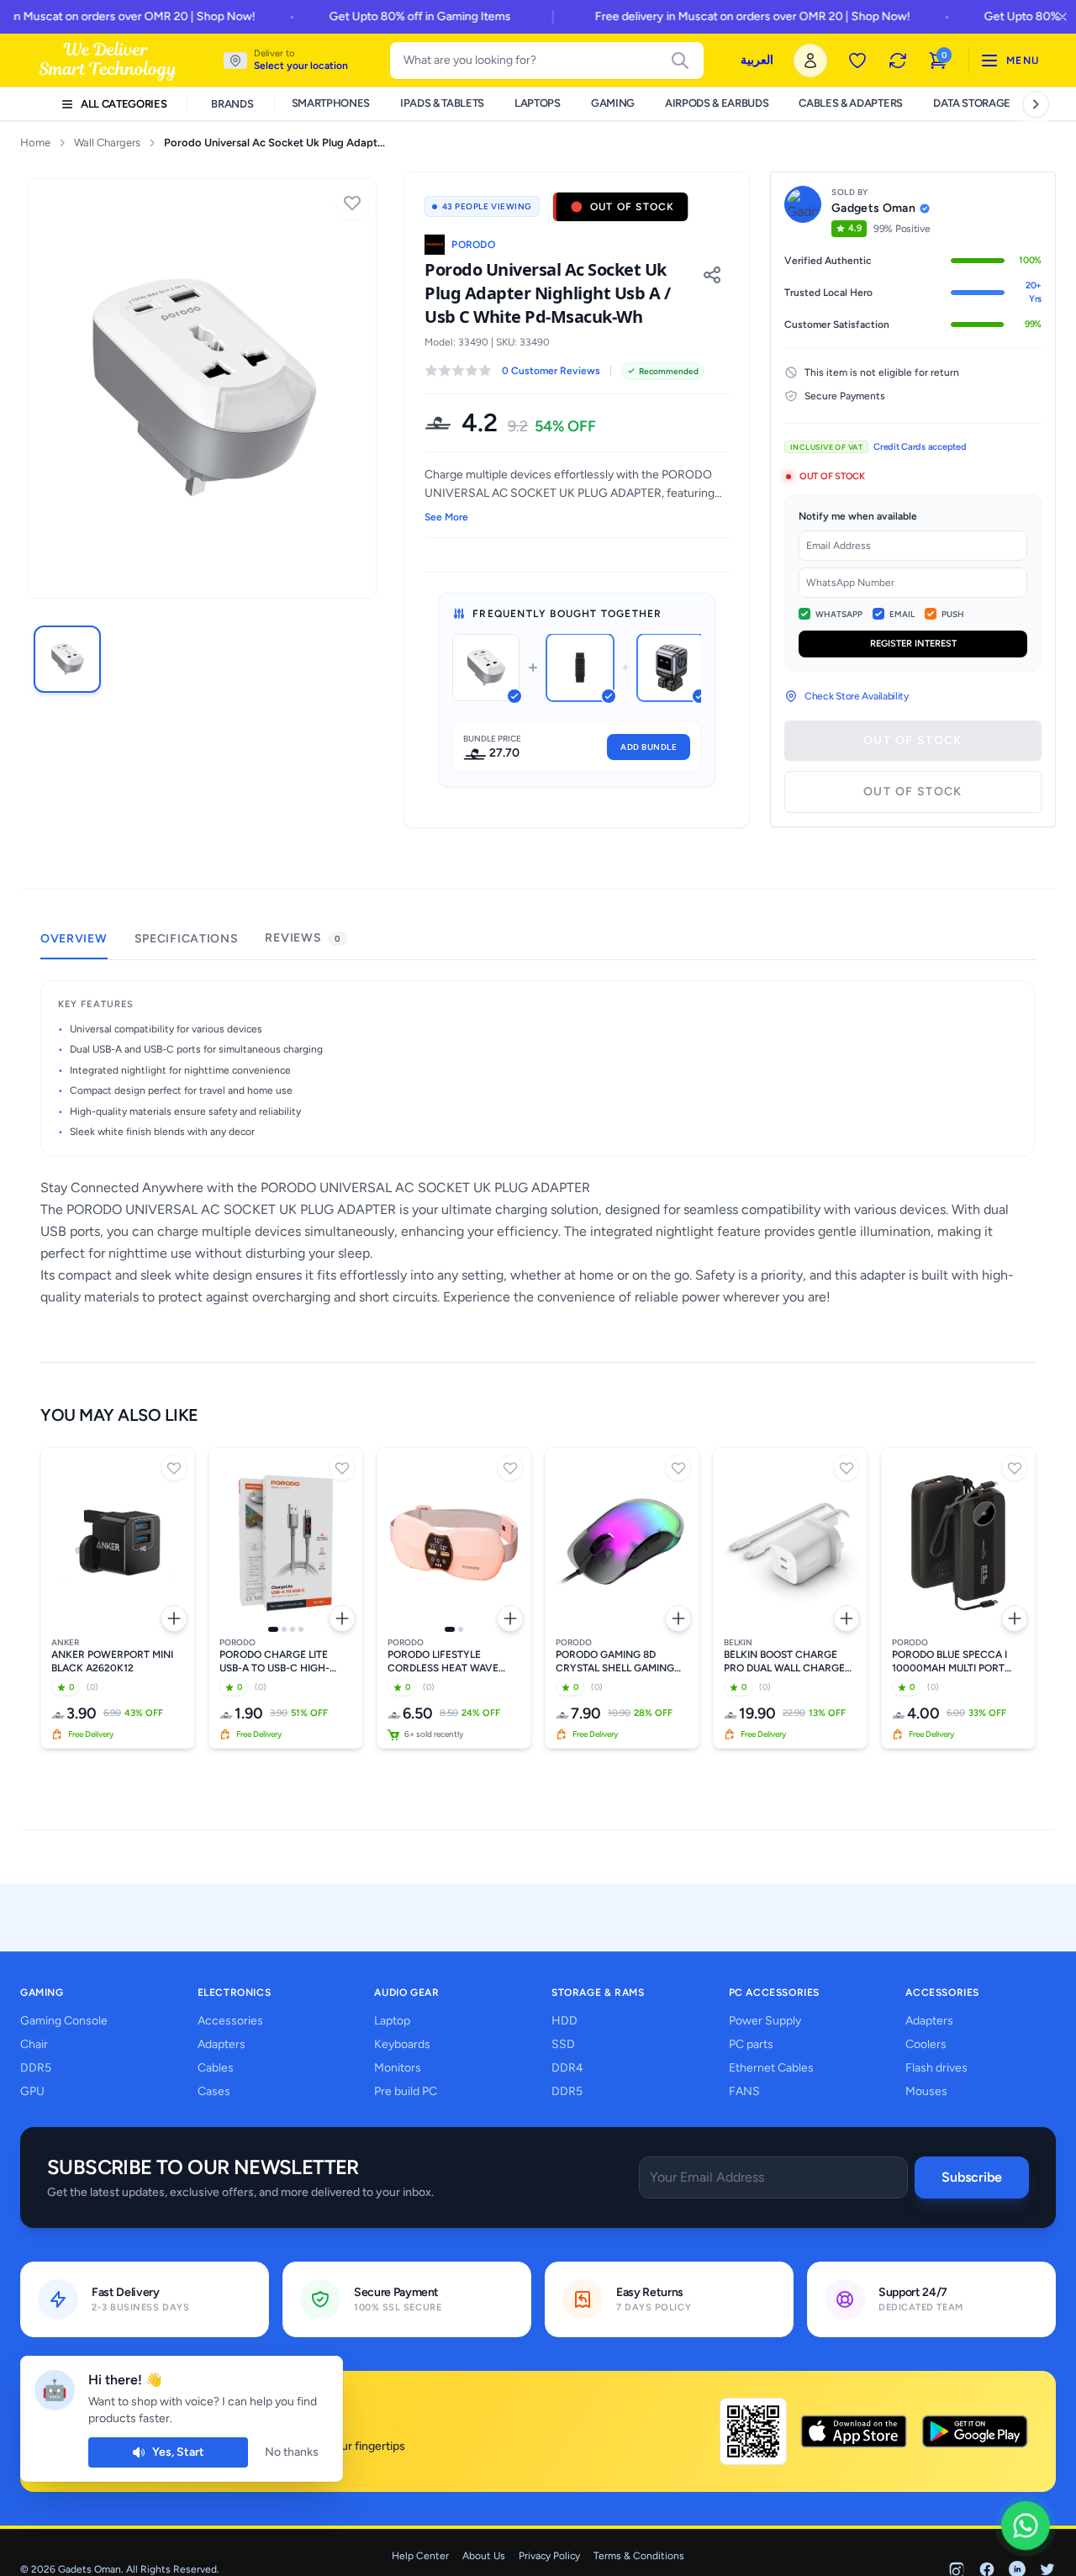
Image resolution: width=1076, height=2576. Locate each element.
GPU (32, 2091)
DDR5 (36, 2068)
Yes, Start (178, 2452)
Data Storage (972, 103)
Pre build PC (406, 2091)
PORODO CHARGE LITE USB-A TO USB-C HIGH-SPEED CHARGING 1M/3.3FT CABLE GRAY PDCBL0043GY (285, 1662)
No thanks (292, 2452)
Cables (216, 2068)
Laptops (538, 103)
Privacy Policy (549, 2556)
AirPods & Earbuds (717, 103)
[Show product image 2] (284, 1629)
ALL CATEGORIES (124, 104)
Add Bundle (649, 747)
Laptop (392, 2021)
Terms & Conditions (639, 2556)
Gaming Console (64, 2021)
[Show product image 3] (293, 1629)
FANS (744, 2091)
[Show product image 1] (273, 1629)
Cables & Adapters (850, 103)
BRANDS (232, 104)
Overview (74, 939)
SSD (563, 2044)
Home (35, 143)
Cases (214, 2091)
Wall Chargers (107, 143)
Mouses (926, 2091)
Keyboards (402, 2044)
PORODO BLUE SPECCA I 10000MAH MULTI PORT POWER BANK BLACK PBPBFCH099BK (949, 1662)
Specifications (187, 939)
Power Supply (765, 2021)
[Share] (712, 275)
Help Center (420, 2556)
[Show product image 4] (301, 1629)
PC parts (751, 2044)
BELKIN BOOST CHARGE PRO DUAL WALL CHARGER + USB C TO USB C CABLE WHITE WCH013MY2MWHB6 (788, 1662)
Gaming (613, 103)
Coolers (926, 2044)
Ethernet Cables (771, 2068)
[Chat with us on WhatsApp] (1026, 2526)
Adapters (222, 2044)
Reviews (302, 938)
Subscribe (972, 2177)
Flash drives (936, 2068)
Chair (34, 2044)
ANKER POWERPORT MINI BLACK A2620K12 (112, 1661)
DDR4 (567, 2068)
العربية (757, 60)
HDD (564, 2021)
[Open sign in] (810, 61)
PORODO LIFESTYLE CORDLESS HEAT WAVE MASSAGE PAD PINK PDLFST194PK (443, 1662)
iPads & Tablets (442, 103)
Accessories (230, 2021)
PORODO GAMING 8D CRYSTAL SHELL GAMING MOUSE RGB (615, 1662)
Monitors (398, 2068)
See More (446, 517)
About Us (484, 2556)
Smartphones (331, 103)
